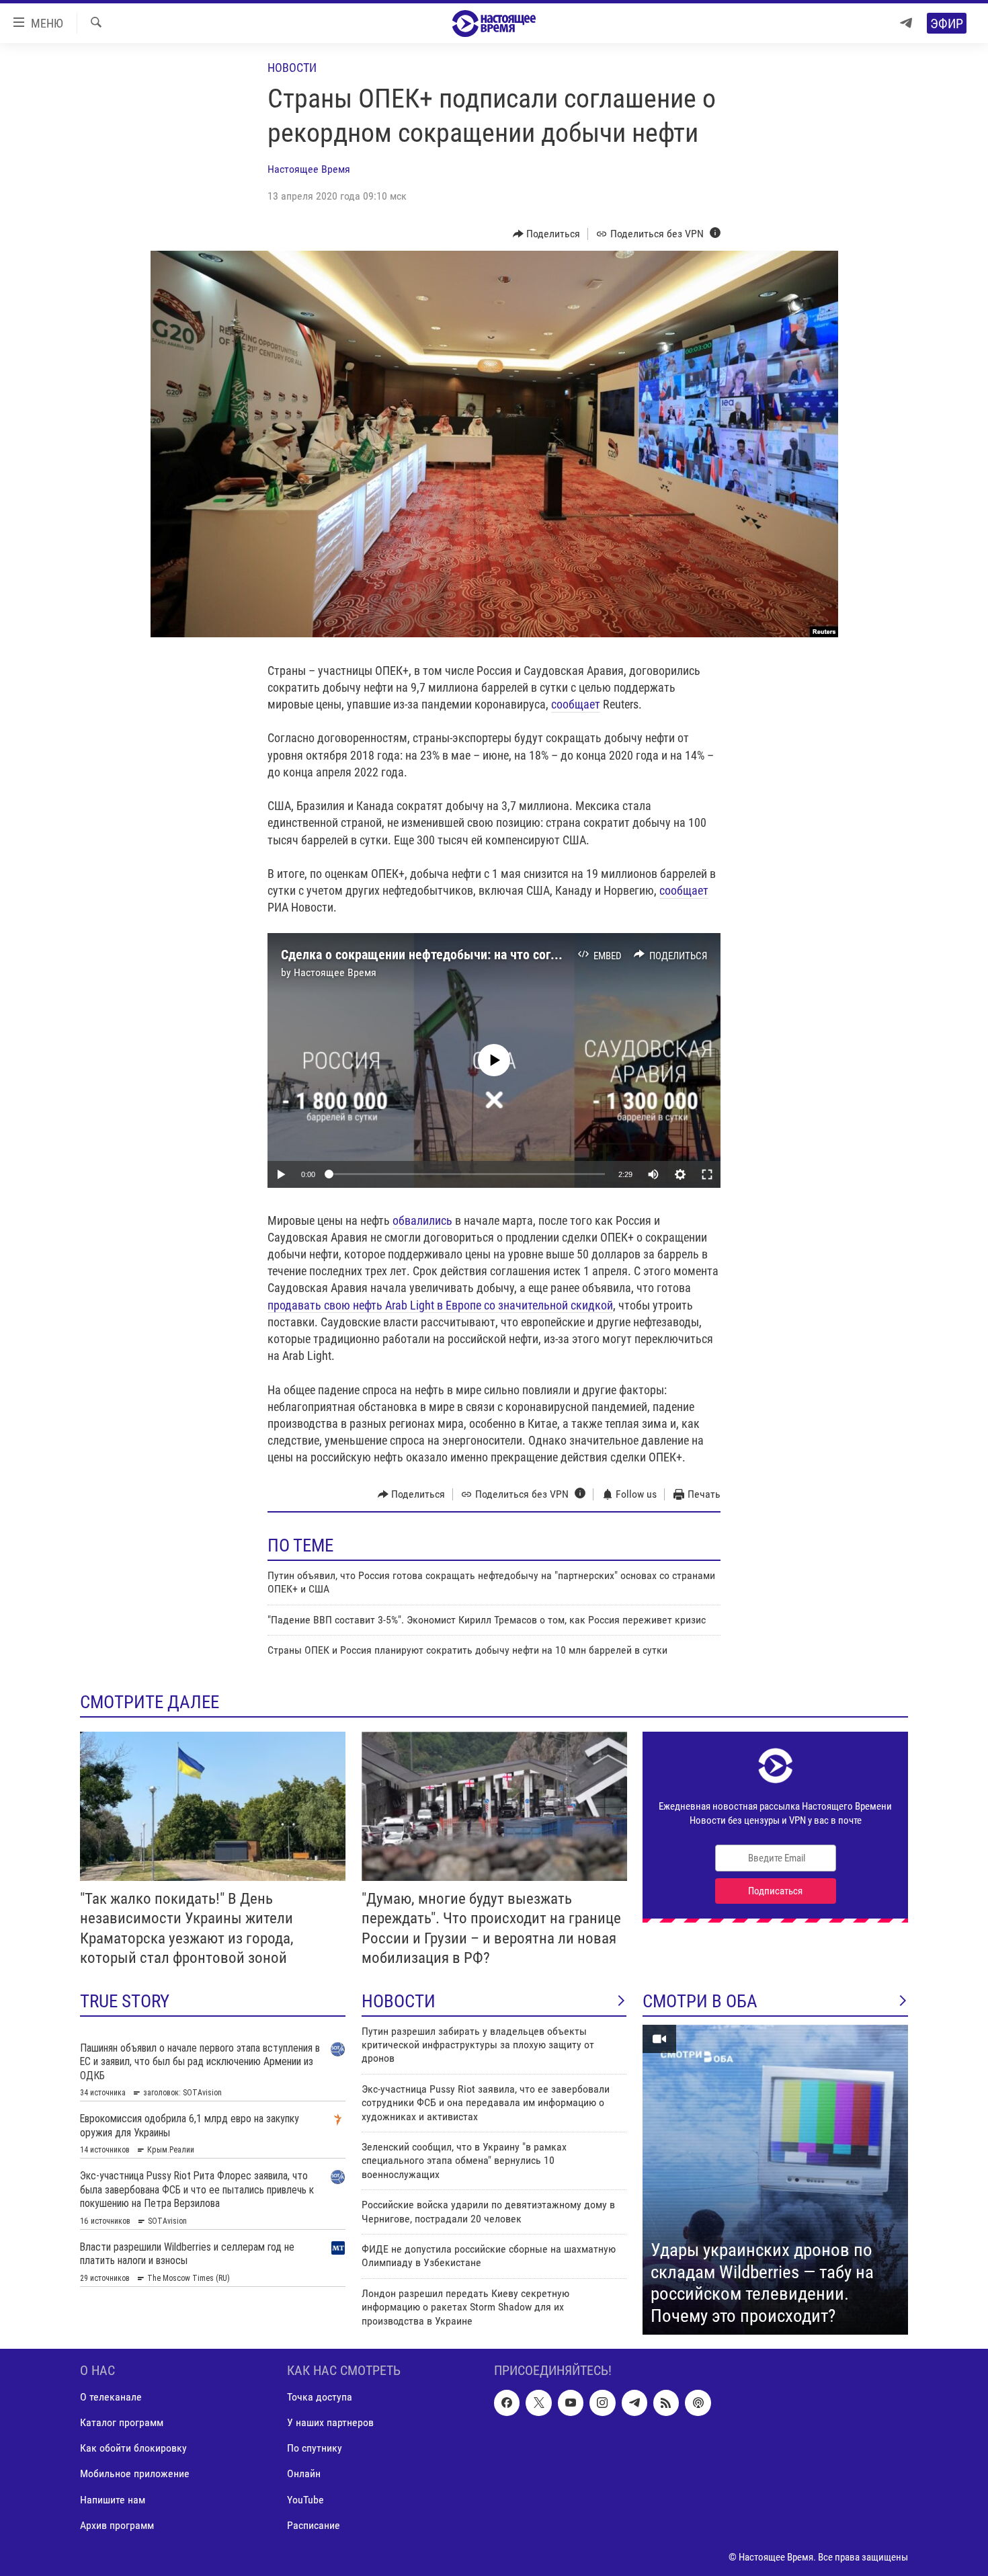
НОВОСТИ (399, 2001)
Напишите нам (113, 2499)
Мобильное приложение (135, 2473)
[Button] (547, 234)
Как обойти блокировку (133, 2448)
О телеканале (111, 2397)
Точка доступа (320, 2397)
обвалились (422, 1220)
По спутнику (315, 2448)
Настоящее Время (309, 169)
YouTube (305, 2499)
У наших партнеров (330, 2422)
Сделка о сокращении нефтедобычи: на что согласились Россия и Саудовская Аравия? (528, 955)
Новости (292, 68)
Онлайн (304, 2473)
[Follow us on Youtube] (571, 2403)
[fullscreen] (707, 1174)
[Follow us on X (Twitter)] (538, 2403)
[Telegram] (906, 23)
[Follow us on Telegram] (634, 2403)
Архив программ (117, 2525)
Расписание (314, 2525)
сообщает (576, 704)
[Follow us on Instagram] (602, 2403)
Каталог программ (122, 2422)
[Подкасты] (698, 2403)
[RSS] (666, 2403)
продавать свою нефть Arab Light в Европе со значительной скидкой (440, 1305)
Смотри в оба (700, 2001)
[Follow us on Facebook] (507, 2403)
